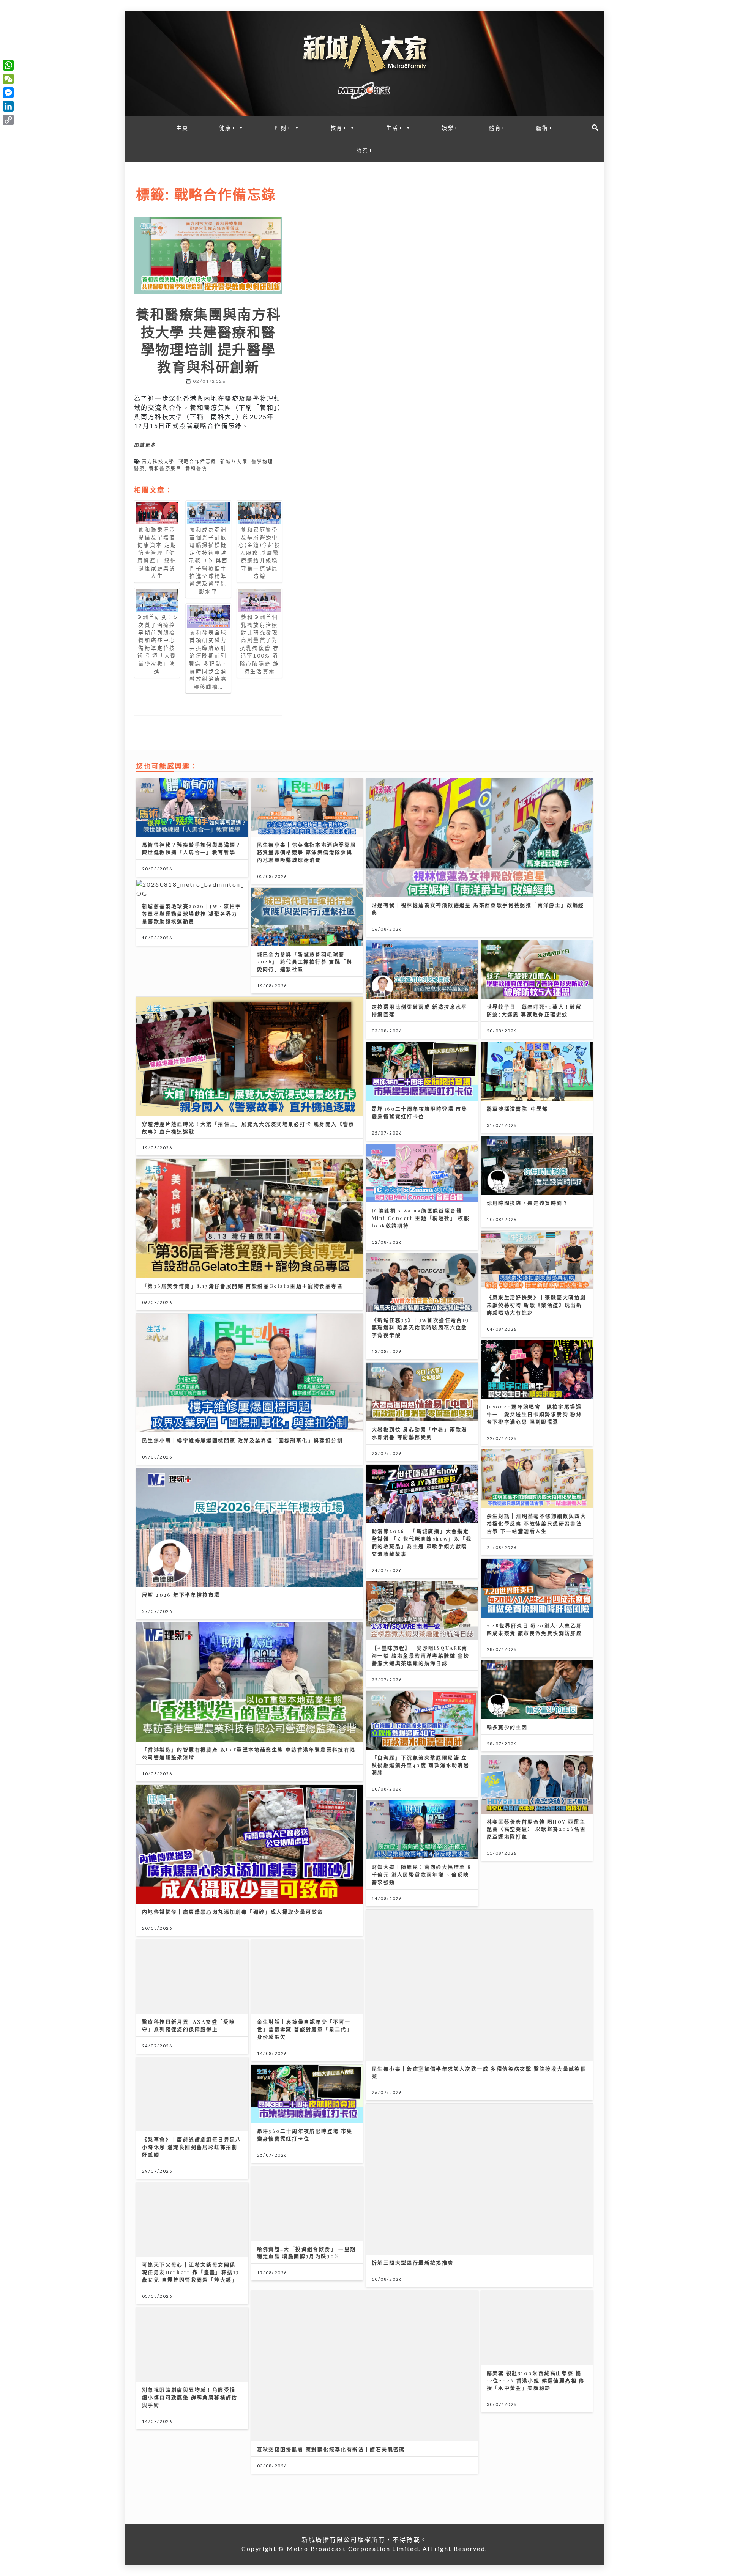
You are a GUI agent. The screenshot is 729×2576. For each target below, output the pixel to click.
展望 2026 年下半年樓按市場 (181, 1595)
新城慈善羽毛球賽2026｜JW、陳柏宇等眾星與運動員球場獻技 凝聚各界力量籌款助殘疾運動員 (192, 913)
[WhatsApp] (8, 65)
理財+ (283, 128)
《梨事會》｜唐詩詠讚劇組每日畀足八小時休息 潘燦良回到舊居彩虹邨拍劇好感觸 (192, 2147)
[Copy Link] (8, 120)
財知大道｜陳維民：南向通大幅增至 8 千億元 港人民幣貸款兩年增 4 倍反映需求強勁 (421, 1874)
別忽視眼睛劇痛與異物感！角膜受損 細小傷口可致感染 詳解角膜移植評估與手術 (190, 2397)
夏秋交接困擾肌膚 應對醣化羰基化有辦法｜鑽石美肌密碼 (331, 2449)
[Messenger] (8, 93)
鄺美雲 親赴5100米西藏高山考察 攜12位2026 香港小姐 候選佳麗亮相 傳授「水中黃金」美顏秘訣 (536, 2380)
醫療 (140, 468)
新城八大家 (234, 462)
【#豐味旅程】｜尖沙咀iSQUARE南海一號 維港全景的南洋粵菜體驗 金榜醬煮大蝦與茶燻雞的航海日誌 (421, 1655)
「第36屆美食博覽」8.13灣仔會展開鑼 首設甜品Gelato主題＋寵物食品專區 (242, 1286)
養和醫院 (196, 468)
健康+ (227, 128)
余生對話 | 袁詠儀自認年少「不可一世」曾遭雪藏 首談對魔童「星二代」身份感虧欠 (305, 2029)
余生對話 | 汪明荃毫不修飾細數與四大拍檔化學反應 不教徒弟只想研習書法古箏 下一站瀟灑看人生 (537, 1523)
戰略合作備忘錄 (198, 462)
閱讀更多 (145, 445)
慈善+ (364, 150)
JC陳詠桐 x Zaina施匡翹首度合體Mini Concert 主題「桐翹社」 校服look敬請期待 (421, 1218)
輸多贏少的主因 (507, 1727)
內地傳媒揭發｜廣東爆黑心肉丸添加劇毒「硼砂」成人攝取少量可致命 (233, 1911)
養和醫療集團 (165, 468)
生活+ (394, 128)
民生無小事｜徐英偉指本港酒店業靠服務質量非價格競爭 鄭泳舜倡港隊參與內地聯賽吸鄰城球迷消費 (307, 852)
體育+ (497, 128)
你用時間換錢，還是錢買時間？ (528, 1203)
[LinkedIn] (8, 106)
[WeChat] (8, 79)
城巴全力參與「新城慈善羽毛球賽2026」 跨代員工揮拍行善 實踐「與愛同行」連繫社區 (305, 962)
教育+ (339, 128)
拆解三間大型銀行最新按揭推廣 (413, 2262)
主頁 (182, 128)
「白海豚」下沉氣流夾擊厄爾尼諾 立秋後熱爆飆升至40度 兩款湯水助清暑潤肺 (421, 1765)
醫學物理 (262, 462)
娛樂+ (450, 128)
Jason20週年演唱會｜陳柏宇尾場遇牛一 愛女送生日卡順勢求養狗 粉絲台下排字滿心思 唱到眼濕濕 (535, 1414)
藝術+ (544, 128)
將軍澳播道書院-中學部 (518, 1109)
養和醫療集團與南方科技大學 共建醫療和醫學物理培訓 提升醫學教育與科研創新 (208, 340)
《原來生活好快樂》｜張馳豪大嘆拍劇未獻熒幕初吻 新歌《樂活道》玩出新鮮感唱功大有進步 (536, 1305)
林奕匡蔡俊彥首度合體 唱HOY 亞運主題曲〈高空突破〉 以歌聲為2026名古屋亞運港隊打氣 (536, 1829)
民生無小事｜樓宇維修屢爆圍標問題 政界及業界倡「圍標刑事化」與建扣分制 (242, 1440)
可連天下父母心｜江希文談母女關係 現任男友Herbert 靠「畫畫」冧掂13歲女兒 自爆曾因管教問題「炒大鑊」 (191, 2272)
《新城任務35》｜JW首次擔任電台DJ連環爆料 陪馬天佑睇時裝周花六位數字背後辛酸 (421, 1327)
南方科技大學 (158, 462)
